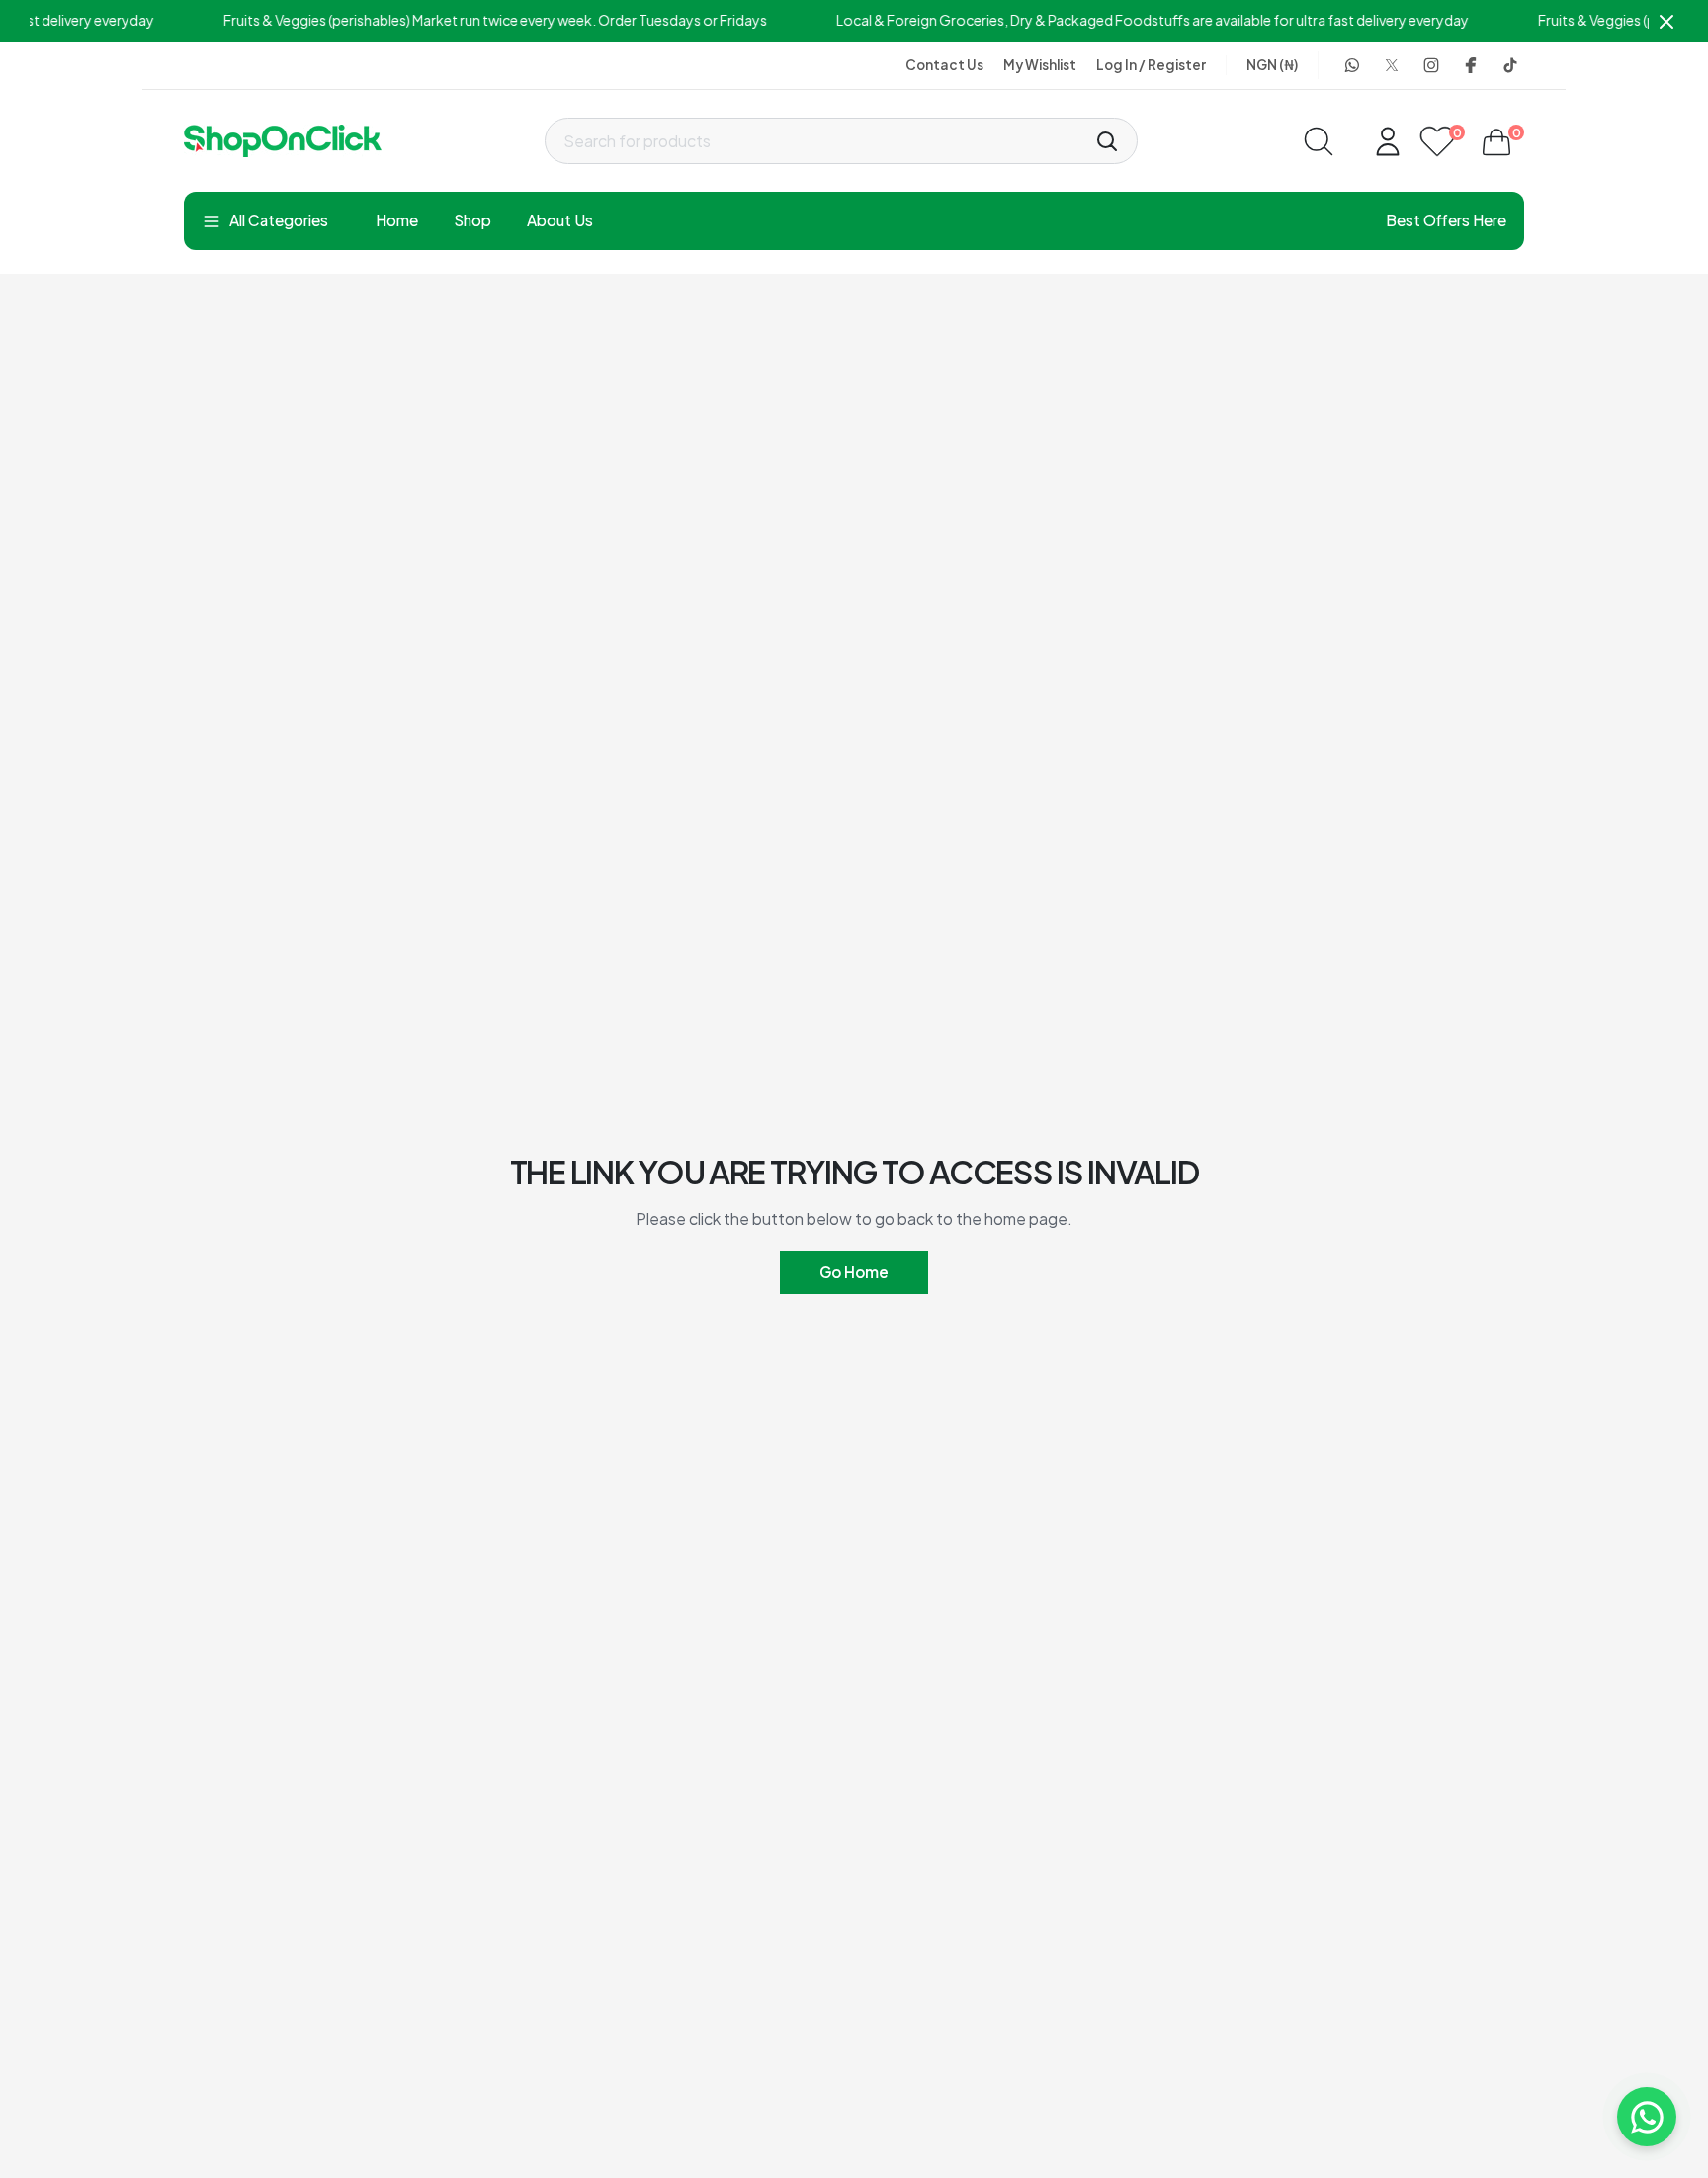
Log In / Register (1151, 65)
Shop (472, 220)
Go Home (854, 1272)
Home (397, 220)
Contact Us (944, 65)
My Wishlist (1040, 65)
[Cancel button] (1666, 21)
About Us (560, 220)
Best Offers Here (1446, 220)
